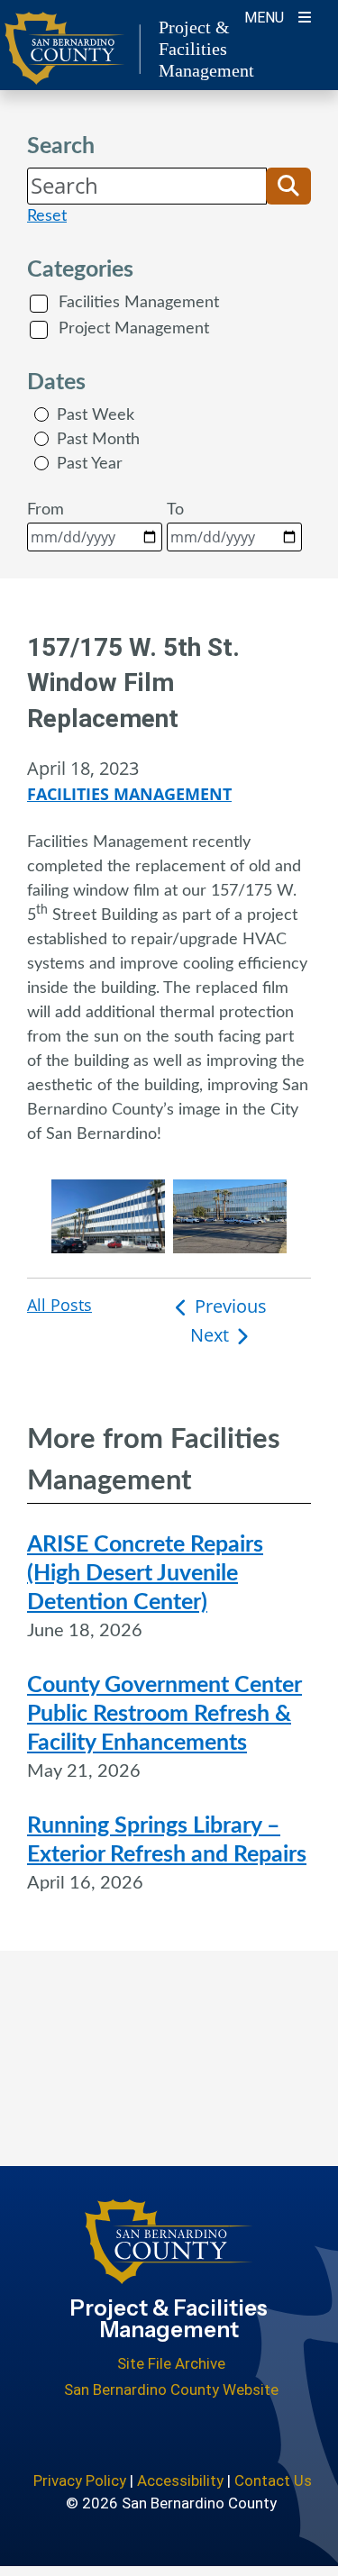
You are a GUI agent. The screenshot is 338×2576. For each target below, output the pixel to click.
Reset (47, 216)
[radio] (41, 414)
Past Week (96, 415)
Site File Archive (171, 2363)
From (46, 510)
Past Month (98, 440)
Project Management (134, 329)
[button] (288, 186)
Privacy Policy (80, 2480)
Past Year (90, 464)
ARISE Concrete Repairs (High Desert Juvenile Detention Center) (145, 1574)
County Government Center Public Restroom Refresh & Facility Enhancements (164, 1714)
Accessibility (180, 2480)
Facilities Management (139, 303)
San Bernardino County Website (171, 2389)
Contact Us (273, 2480)
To (175, 510)
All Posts (59, 1305)
